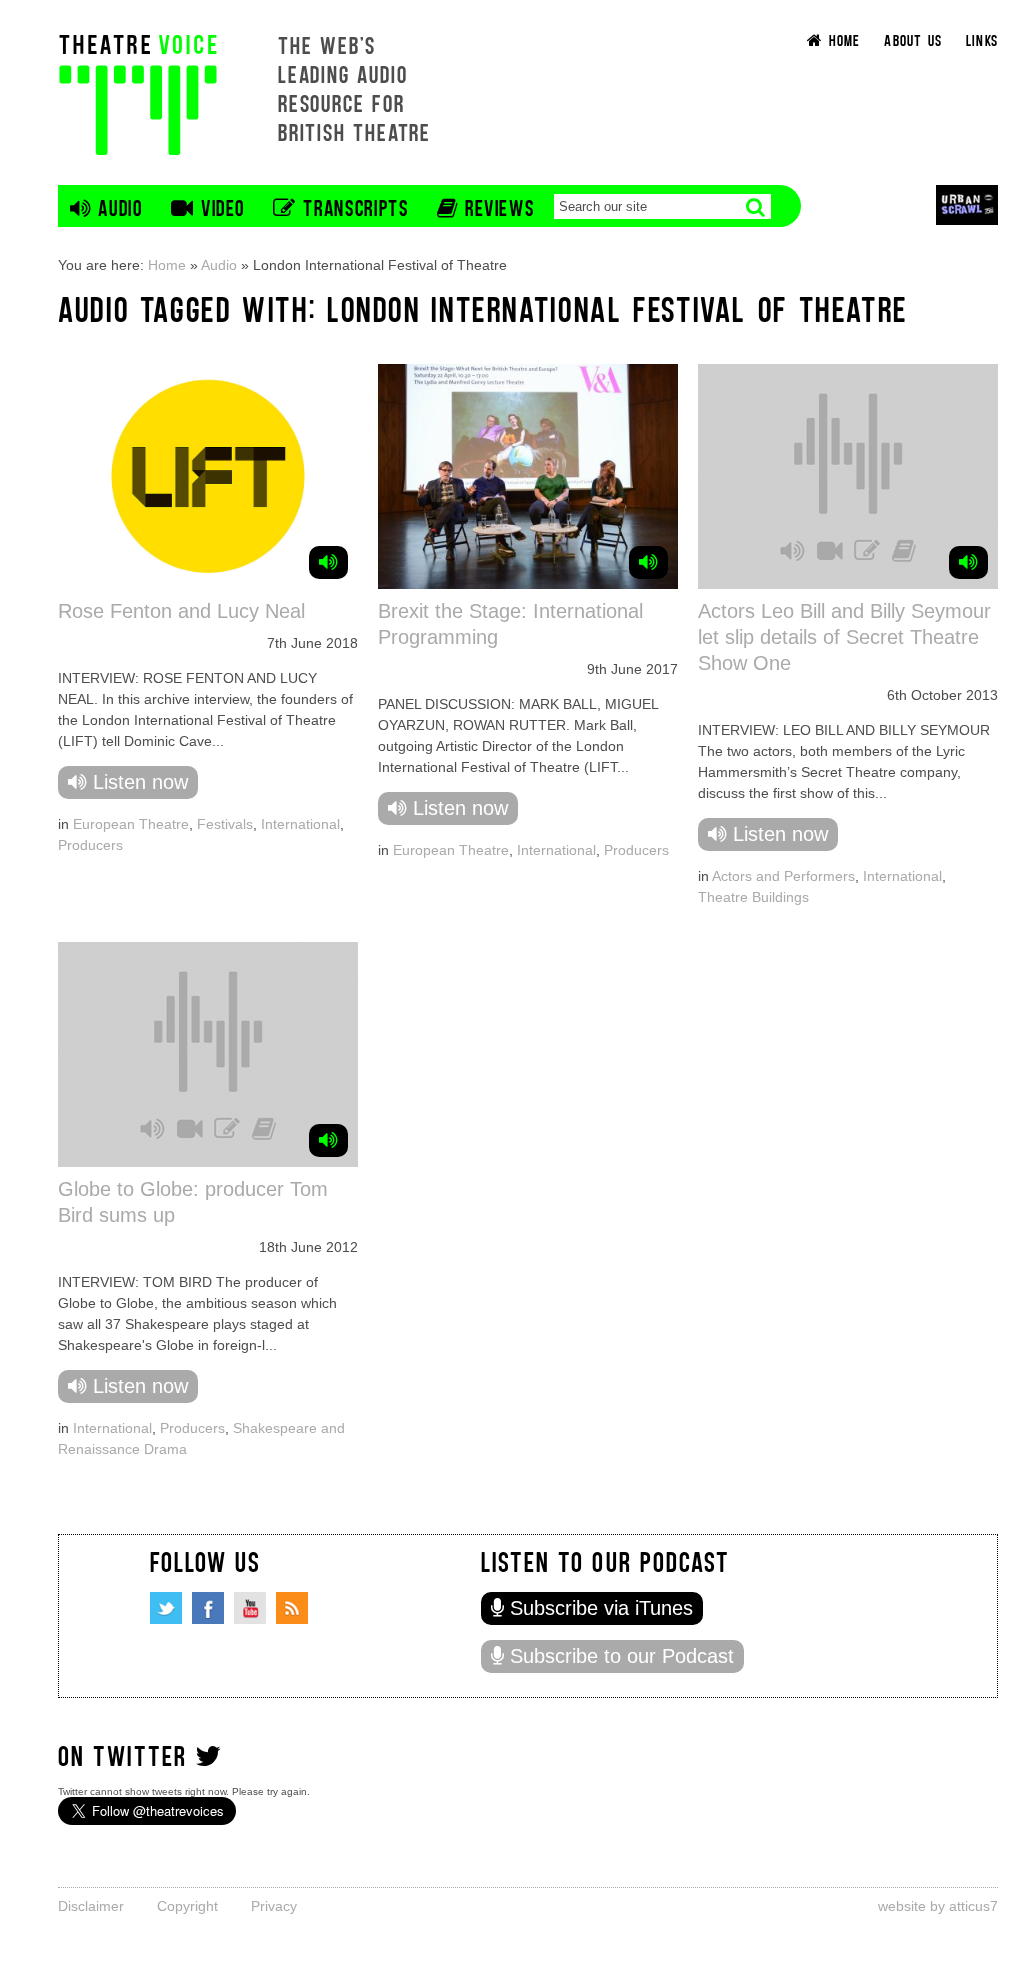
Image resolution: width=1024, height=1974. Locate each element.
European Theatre (131, 824)
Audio (219, 265)
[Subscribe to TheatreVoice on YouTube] (250, 1608)
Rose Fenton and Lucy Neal (181, 611)
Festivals (225, 824)
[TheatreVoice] (138, 92)
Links (982, 39)
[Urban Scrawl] (967, 204)
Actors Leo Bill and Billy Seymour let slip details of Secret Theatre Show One (844, 637)
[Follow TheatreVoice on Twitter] (166, 1608)
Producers (90, 845)
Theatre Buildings (753, 897)
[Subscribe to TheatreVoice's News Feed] (292, 1608)
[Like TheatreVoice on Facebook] (208, 1608)
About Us (913, 39)
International (300, 824)
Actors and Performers (783, 876)
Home (167, 265)
